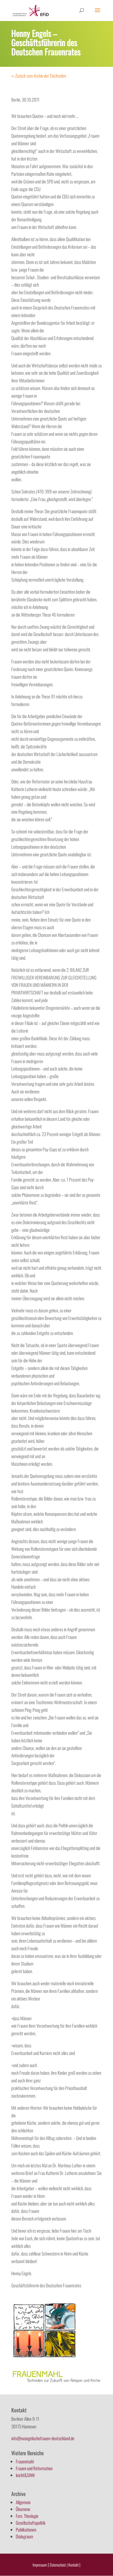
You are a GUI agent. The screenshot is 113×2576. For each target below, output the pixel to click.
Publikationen (26, 2530)
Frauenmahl (25, 2461)
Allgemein (23, 2502)
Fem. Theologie (27, 2516)
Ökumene (23, 2509)
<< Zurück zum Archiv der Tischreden (39, 76)
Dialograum (24, 2536)
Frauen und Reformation (34, 2468)
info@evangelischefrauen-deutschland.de (43, 2438)
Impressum (40, 2565)
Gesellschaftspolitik (31, 2523)
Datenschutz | (59, 2565)
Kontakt (74, 2565)
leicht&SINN (25, 2475)
